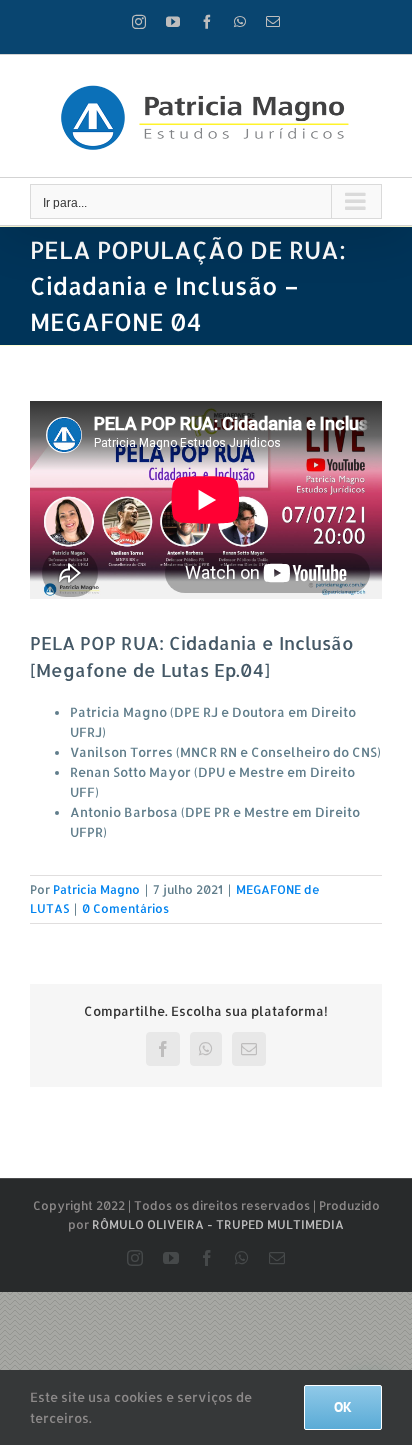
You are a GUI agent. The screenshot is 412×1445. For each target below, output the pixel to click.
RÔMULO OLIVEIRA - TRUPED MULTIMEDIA (218, 1224)
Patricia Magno (96, 889)
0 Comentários (125, 908)
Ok (343, 1407)
